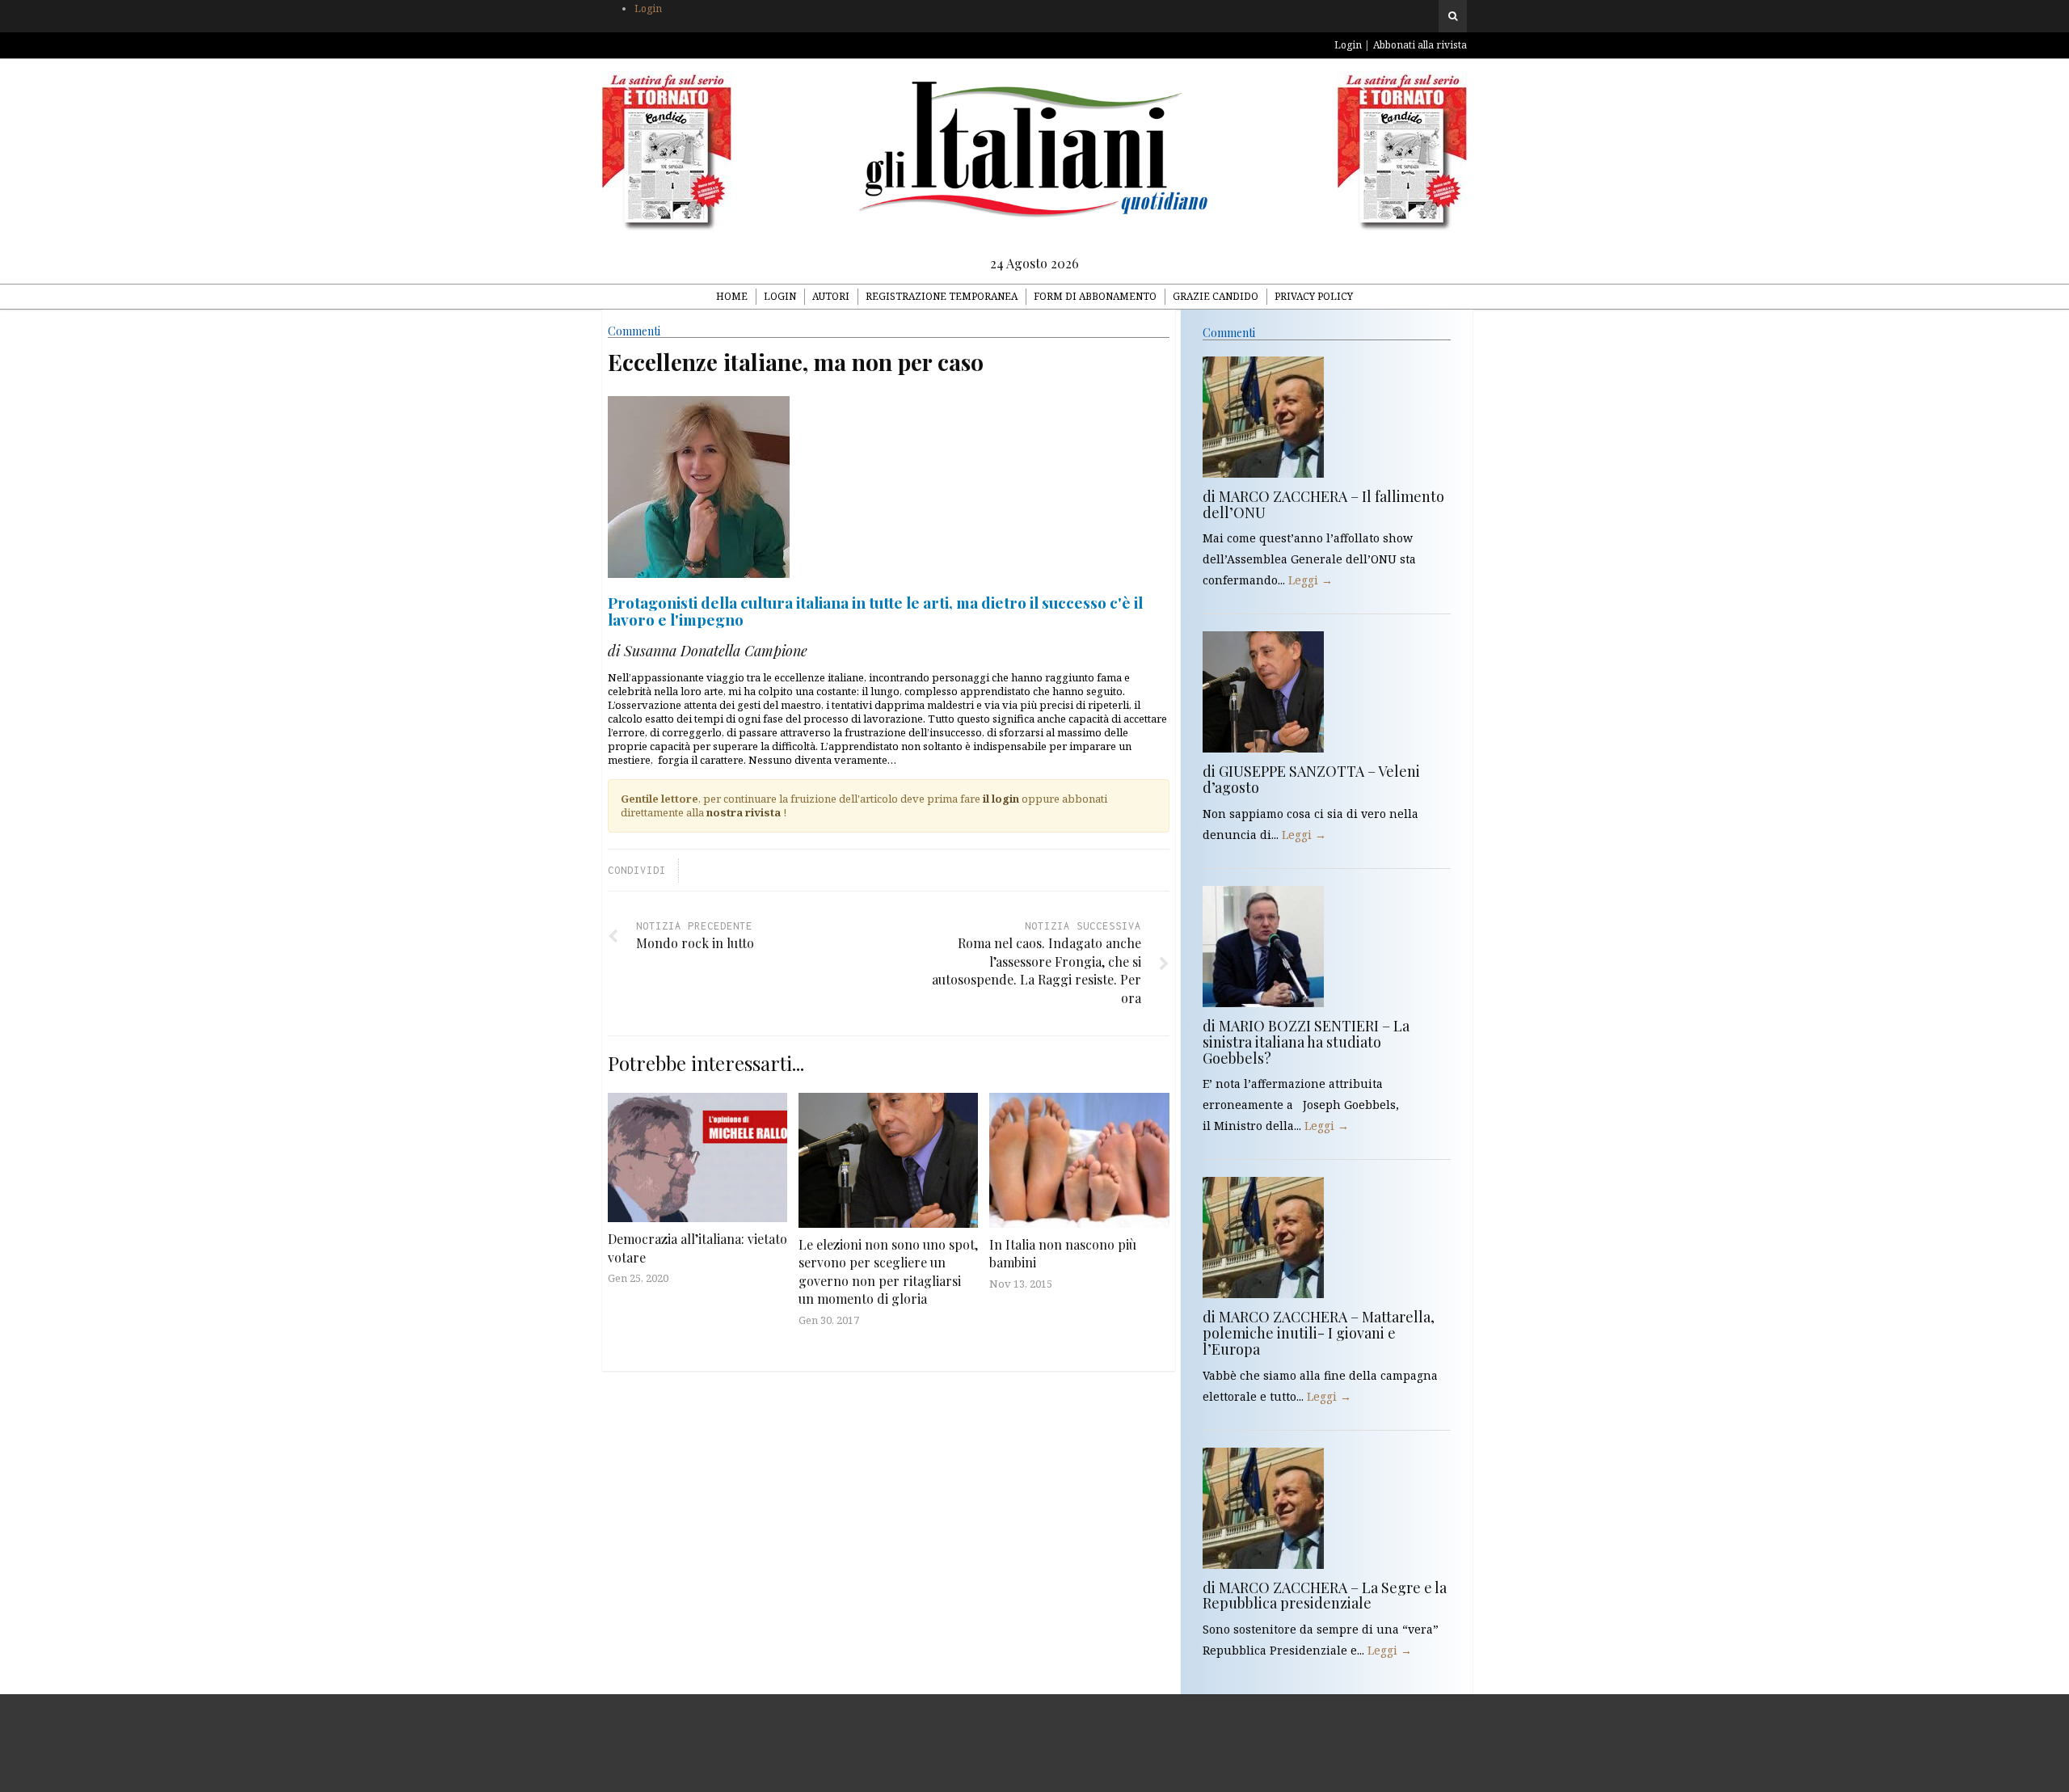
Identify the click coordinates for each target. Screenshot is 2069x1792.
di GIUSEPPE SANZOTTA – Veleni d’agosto (1311, 779)
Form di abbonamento (1095, 296)
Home (732, 296)
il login (1001, 799)
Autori (831, 296)
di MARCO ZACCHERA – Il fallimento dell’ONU (1323, 504)
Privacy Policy (1314, 296)
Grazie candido (1216, 296)
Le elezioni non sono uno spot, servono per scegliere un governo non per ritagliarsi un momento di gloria (888, 1271)
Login (648, 8)
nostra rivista (744, 812)
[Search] (1453, 16)
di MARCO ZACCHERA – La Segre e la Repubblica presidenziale (1325, 1596)
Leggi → (1311, 580)
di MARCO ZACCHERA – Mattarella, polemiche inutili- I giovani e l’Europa (1319, 1333)
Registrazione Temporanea (942, 296)
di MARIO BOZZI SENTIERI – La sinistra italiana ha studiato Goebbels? (1306, 1042)
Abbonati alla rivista (1420, 45)
